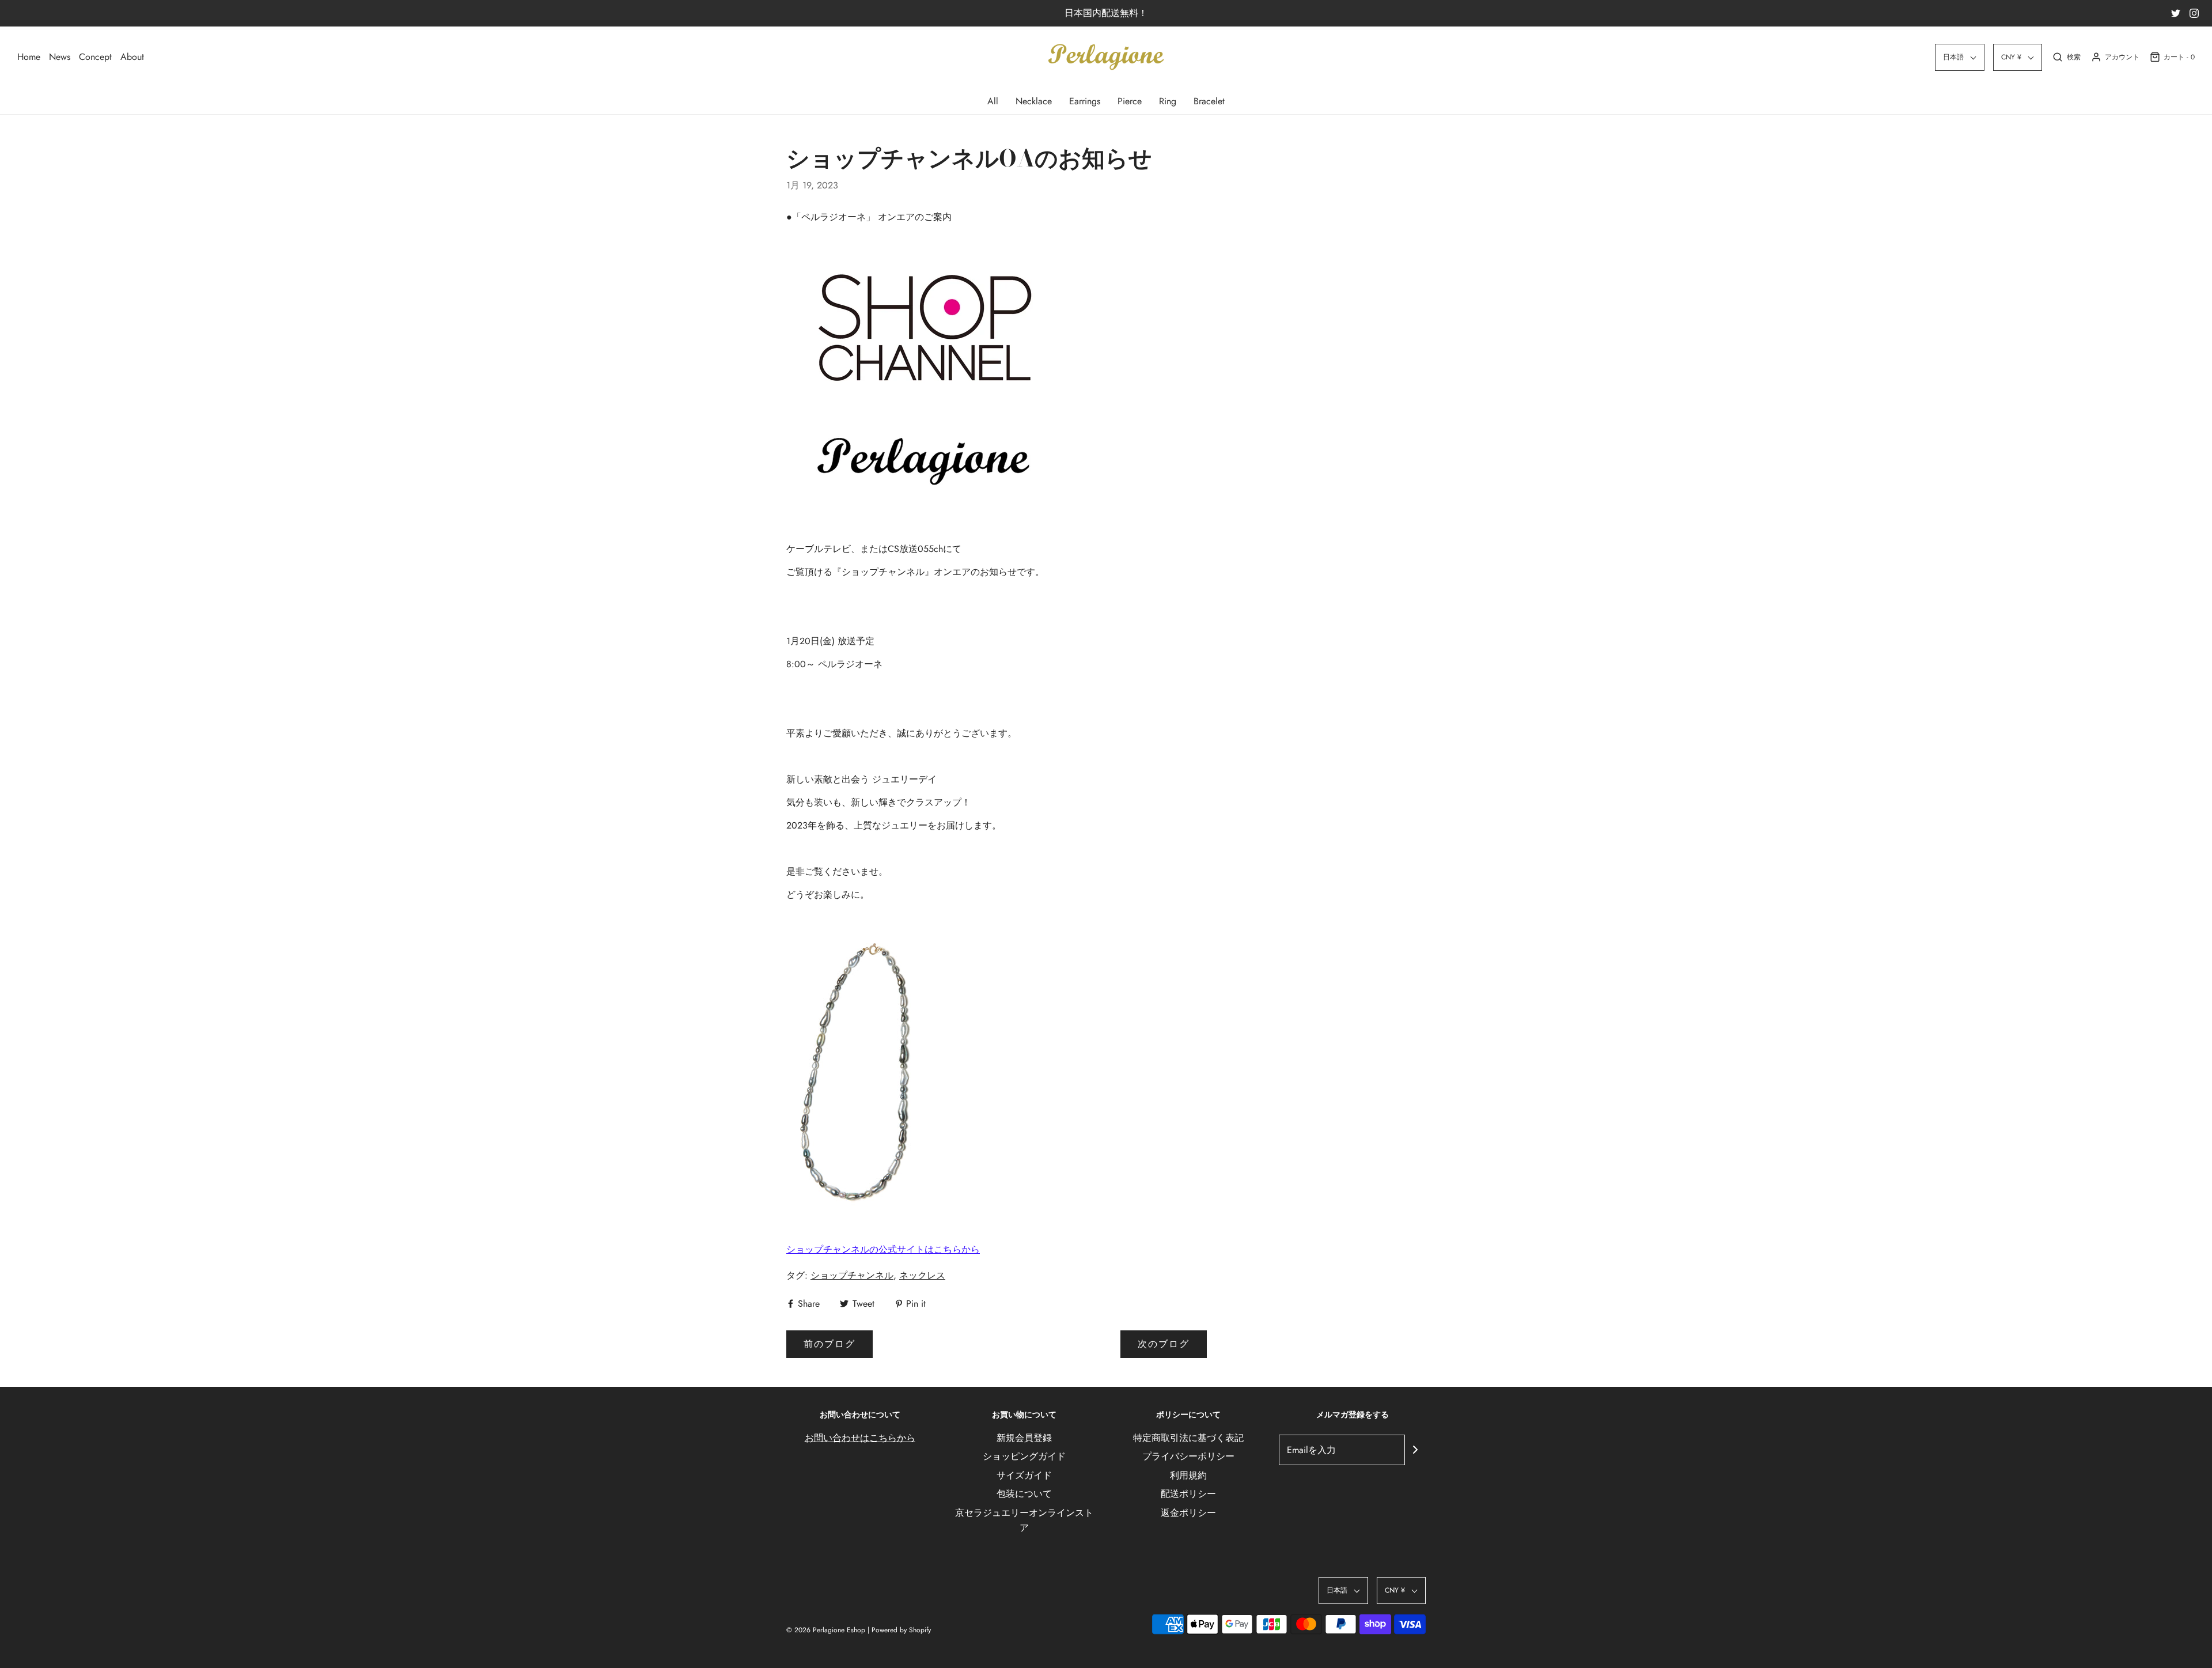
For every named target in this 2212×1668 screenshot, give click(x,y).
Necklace (1034, 101)
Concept (95, 57)
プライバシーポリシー (1188, 1456)
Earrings (1085, 101)
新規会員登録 (1024, 1438)
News (60, 57)
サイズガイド (1024, 1475)
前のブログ (829, 1344)
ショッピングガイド (1024, 1456)
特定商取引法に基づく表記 (1188, 1438)
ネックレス (922, 1275)
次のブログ (1164, 1344)
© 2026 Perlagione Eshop (826, 1630)
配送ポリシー (1188, 1494)
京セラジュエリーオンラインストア (1024, 1520)
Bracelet (1209, 101)
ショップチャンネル (852, 1275)
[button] (1960, 57)
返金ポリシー (1188, 1513)
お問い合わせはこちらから (860, 1438)
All (993, 101)
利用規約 (1188, 1475)
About (132, 57)
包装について (1024, 1494)
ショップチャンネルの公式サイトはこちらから (883, 1249)
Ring (1168, 101)
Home (29, 57)
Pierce (1130, 101)
